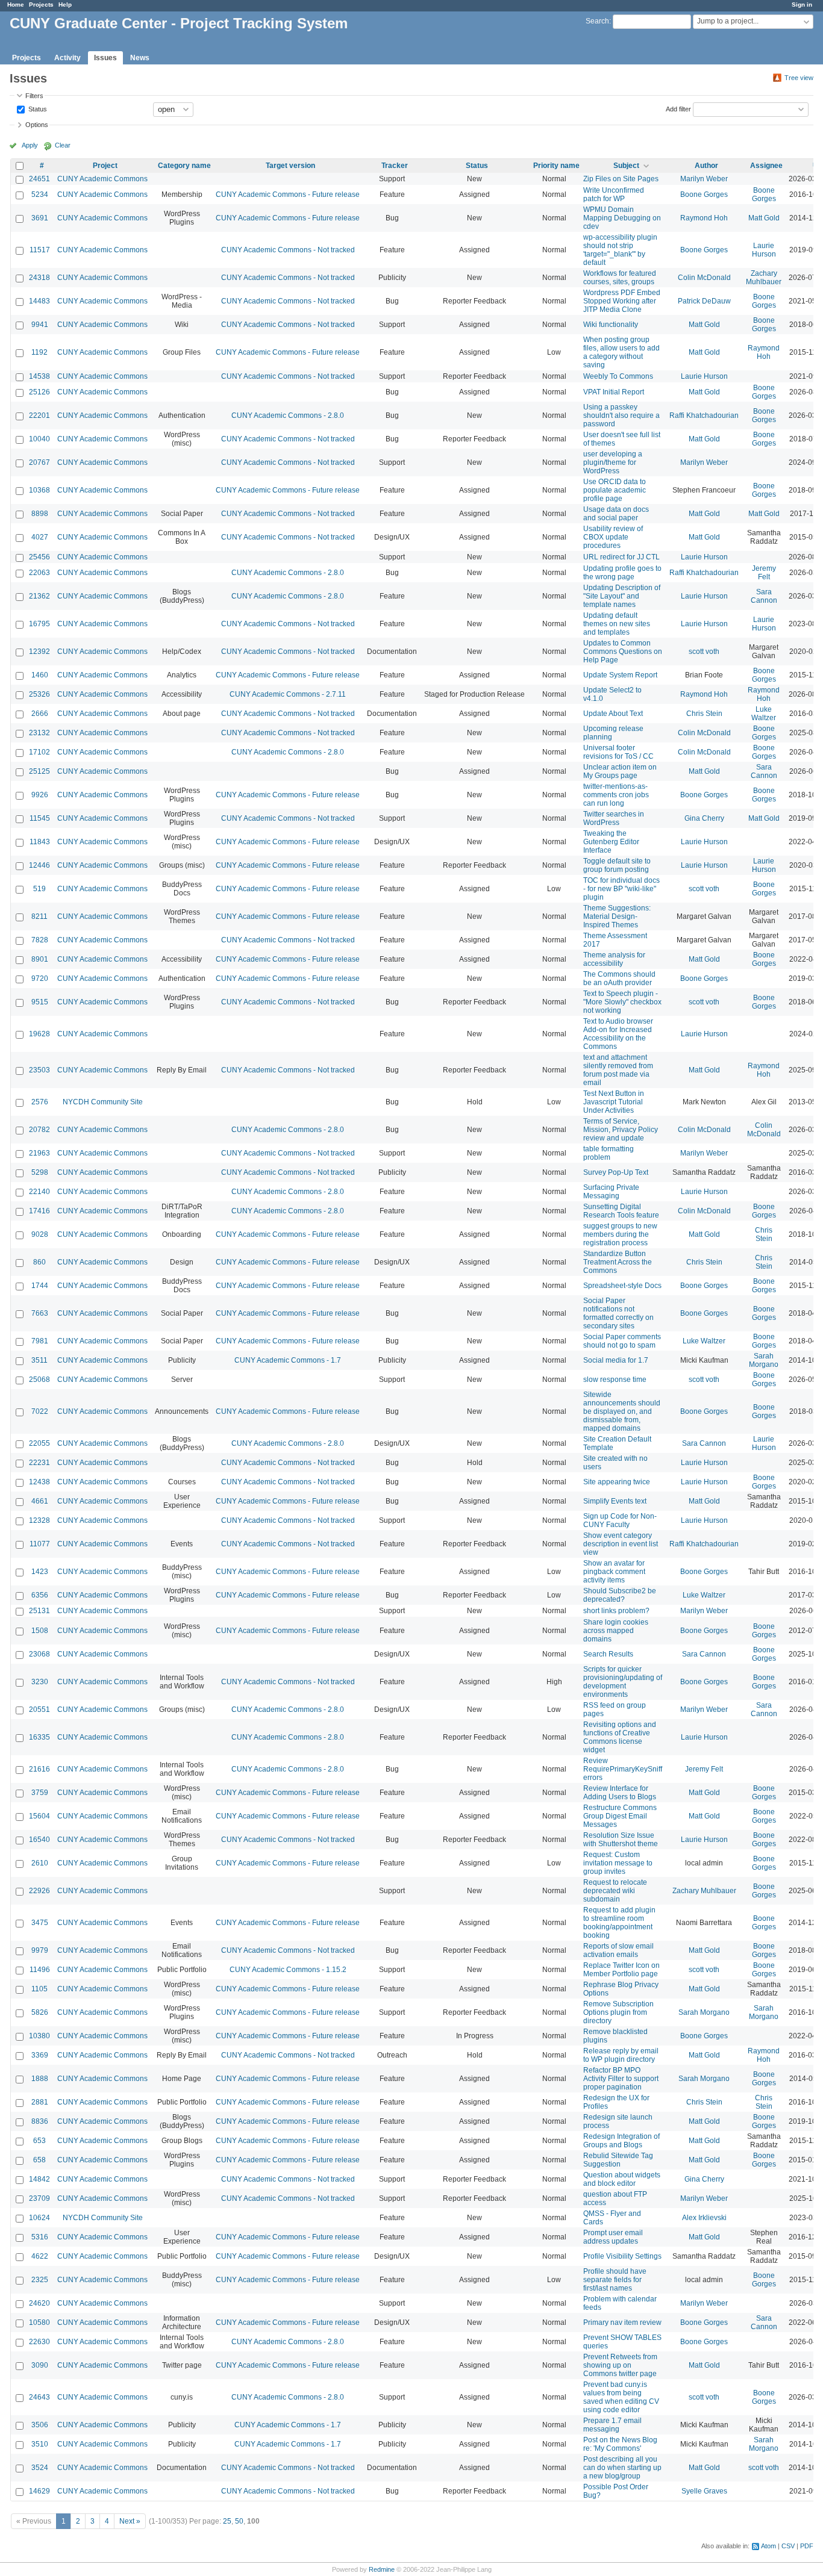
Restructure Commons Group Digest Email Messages (620, 1816)
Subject (626, 166)
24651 (39, 179)
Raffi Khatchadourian (704, 415)
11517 (40, 250)
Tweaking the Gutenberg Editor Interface (611, 842)
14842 (39, 2179)
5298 (40, 1172)
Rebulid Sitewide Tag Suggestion (618, 2160)
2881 (40, 2102)
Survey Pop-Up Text (616, 1172)
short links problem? (616, 1611)
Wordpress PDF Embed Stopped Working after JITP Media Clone (622, 301)
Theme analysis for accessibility (614, 959)
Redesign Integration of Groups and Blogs (621, 2141)
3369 (40, 2055)
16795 (39, 624)
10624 (39, 2218)
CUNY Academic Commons (102, 179)
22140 (39, 1192)
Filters (34, 96)
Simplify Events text (615, 1501)
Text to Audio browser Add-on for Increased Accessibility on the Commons (618, 1034)
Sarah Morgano (764, 1360)
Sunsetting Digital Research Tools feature (621, 1211)
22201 (39, 415)
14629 (39, 2491)
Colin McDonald (704, 278)
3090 (40, 2365)
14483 (39, 301)
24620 (39, 2303)
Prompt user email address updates (613, 2237)
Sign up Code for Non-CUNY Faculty (620, 1520)
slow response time (615, 1380)
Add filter (678, 108)
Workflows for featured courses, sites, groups (620, 278)
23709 (39, 2198)
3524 (40, 2468)
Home (16, 5)
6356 (40, 1595)
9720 (40, 978)
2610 (40, 1863)
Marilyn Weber (704, 179)
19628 (39, 1034)
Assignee (766, 166)
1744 (40, 1286)
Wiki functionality (611, 325)
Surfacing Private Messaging (611, 1192)
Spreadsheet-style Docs (622, 1286)
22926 (39, 1891)
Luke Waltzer (764, 714)
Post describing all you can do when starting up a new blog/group (622, 2468)
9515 (40, 1002)
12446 (39, 865)
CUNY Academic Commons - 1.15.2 (288, 1970)
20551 (39, 1710)
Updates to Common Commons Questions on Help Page (623, 652)
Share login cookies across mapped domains (616, 1631)
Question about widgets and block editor (622, 2179)
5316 (40, 2237)
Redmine (382, 2569)
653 (39, 2141)
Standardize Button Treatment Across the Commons (618, 1262)
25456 (39, 557)
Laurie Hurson (764, 250)
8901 (40, 959)
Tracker (395, 166)
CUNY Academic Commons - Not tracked (288, 250)
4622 (40, 2256)
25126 (39, 392)
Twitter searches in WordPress (614, 818)
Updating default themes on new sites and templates (617, 624)
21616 (39, 1769)
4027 (40, 537)
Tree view (799, 78)
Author (706, 166)
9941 (40, 325)
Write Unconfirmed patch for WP (614, 194)
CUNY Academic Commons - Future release (288, 194)
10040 (39, 439)
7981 (40, 1341)
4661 (40, 1501)
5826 (40, 2012)
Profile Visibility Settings (622, 2256)
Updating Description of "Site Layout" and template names (622, 596)
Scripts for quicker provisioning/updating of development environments (623, 1682)
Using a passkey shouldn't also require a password (621, 415)
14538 (39, 376)
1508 (40, 1631)
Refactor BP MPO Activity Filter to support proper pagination (621, 2079)
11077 (40, 1544)
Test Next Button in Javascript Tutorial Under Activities (614, 1102)
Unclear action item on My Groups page (620, 771)
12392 (39, 652)
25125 (39, 771)
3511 (39, 1360)
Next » (130, 2521)
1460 (40, 675)
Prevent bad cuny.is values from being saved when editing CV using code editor (621, 2397)
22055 (39, 1443)
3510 (40, 2444)
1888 (40, 2079)
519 (39, 889)
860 (39, 1262)
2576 (40, 1102)
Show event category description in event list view (621, 1544)
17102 (39, 752)
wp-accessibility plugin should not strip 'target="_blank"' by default (620, 250)
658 (39, 2160)
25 (227, 2521)
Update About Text (613, 714)
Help (65, 5)
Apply (30, 145)
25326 (39, 694)
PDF (807, 2546)
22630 (39, 2342)
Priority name (556, 166)
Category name (184, 166)
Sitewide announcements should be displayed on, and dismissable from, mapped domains (622, 1411)
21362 (39, 596)
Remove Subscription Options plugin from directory (618, 2012)
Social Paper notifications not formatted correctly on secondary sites (618, 1313)
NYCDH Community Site (103, 1102)
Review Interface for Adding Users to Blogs (620, 1793)
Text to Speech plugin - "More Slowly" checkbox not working (622, 1002)
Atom (768, 2546)
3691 (40, 218)
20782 (39, 1130)
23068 (39, 1654)
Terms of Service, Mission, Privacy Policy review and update (621, 1130)
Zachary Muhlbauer (764, 278)
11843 (40, 842)
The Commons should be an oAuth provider (619, 978)
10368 (39, 490)
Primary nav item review (622, 2322)
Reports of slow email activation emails (618, 1950)
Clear (63, 145)
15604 (39, 1816)
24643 (39, 2397)
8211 (39, 916)
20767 (39, 462)
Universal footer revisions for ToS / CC (618, 752)
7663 (40, 1313)
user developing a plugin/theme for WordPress (613, 462)
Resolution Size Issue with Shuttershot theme (621, 1840)
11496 (40, 1970)
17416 (39, 1211)
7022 (40, 1411)
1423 (40, 1572)
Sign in (802, 5)
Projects (41, 5)
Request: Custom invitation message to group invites (618, 1863)
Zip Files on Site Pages (621, 179)
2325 (40, 2280)
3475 (40, 1923)
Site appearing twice (617, 1482)
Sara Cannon (764, 596)
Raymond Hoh (704, 218)
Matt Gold (764, 218)
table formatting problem (609, 1153)
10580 (39, 2322)
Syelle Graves (704, 2491)
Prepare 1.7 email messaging (612, 2425)
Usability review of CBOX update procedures (613, 537)
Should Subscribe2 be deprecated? (620, 1595)
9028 (40, 1234)
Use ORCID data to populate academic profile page (615, 490)
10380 (39, 2036)
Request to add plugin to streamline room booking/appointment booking (619, 1923)
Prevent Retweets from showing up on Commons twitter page (620, 2365)
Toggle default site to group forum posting (617, 865)
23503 (39, 1070)
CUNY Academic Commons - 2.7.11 (288, 694)
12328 (39, 1520)
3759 (40, 1793)
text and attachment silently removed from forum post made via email (618, 1070)
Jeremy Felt (764, 573)
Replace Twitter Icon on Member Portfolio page (621, 1970)
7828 (40, 940)
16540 (39, 1840)
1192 (39, 352)
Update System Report (620, 675)
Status (37, 108)
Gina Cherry (704, 818)
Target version (290, 166)
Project (105, 166)
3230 (40, 1682)
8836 (40, 2121)
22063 (39, 573)
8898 (40, 514)
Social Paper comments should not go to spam (622, 1341)
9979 (40, 1950)
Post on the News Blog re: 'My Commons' (620, 2444)
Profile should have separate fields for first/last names (615, 2280)
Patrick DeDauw (704, 301)
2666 (40, 714)
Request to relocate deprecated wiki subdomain (615, 1891)
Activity (67, 58)
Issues (105, 58)
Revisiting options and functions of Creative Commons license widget (620, 1737)
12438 (39, 1482)
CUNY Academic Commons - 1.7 (288, 1360)
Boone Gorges (704, 194)
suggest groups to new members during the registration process (620, 1234)
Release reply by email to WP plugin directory (621, 2055)
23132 (39, 733)
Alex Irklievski (704, 2218)
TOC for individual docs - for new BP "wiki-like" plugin (621, 889)
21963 (39, 1153)
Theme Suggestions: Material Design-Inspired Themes (617, 916)
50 (239, 2521)
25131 (39, 1611)
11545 (40, 818)
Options (37, 125)
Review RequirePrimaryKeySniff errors (623, 1769)
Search (597, 21)
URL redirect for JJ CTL (621, 557)
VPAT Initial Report (614, 392)
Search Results (608, 1654)
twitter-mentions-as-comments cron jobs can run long (616, 795)
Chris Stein (704, 714)
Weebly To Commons (618, 376)
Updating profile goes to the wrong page (622, 573)
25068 (39, 1380)
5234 (40, 194)
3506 (40, 2425)
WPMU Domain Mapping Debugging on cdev (622, 218)
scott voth (704, 652)
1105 (39, 1989)
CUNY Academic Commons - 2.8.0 (288, 415)
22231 (39, 1463)
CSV (788, 2546)
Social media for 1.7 (616, 1360)
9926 (40, 795)
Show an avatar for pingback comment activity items (614, 1572)
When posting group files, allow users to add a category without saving (621, 352)
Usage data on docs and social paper (616, 514)
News (140, 58)
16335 (39, 1737)
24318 (39, 278)
